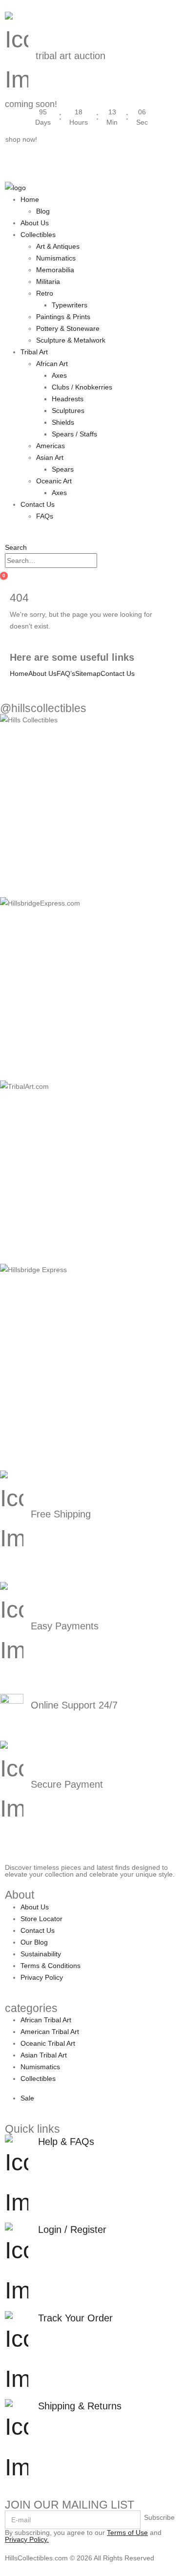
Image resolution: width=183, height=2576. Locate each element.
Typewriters (70, 305)
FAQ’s (66, 673)
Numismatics (56, 258)
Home (30, 199)
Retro (45, 293)
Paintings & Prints (63, 317)
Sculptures (68, 411)
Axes (59, 375)
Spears (63, 469)
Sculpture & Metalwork (71, 340)
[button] (16, 547)
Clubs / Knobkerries (82, 387)
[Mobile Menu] (8, 175)
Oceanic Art (54, 481)
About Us (35, 223)
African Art (52, 364)
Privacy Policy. (27, 2539)
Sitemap (88, 673)
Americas (51, 446)
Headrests (68, 399)
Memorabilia (55, 270)
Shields (63, 422)
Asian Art (50, 457)
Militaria (48, 281)
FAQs (45, 516)
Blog (43, 211)
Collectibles (38, 235)
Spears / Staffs (74, 434)
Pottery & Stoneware (68, 328)
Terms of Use (127, 2533)
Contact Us (38, 504)
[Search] (102, 561)
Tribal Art (34, 352)
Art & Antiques (58, 246)
